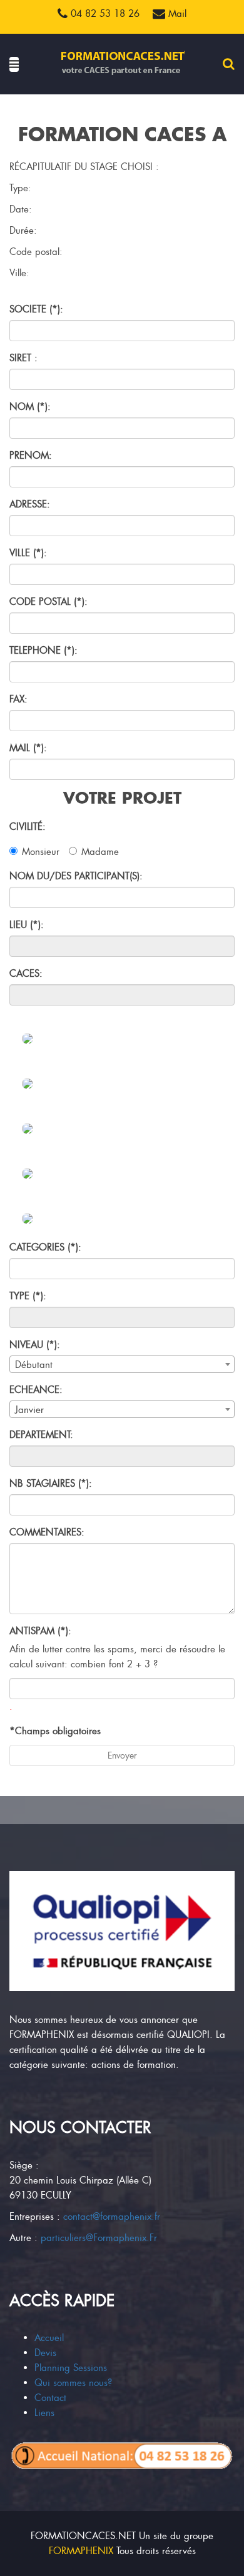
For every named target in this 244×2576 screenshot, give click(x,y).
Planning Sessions (71, 2368)
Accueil (49, 2338)
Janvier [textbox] (29, 1410)
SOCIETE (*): (36, 309)
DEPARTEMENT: (41, 1435)
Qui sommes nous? (73, 2383)
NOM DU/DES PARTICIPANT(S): (76, 876)
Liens (44, 2413)
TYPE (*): (28, 1296)
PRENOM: (31, 456)
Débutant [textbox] (34, 1365)
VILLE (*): (28, 553)
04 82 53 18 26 (104, 14)
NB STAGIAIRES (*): (51, 1484)
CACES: (26, 974)
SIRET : (23, 358)
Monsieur (41, 852)
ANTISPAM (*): (40, 1631)
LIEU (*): (27, 925)
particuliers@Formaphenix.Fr (99, 2238)
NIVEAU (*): (35, 1345)
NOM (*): (30, 407)
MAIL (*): (28, 748)
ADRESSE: (30, 504)
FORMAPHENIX (81, 2551)
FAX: (18, 699)
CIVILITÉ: (28, 827)
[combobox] (122, 1364)
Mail (176, 14)
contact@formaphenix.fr (112, 2217)
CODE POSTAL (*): (48, 602)
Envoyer (122, 1755)
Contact (50, 2398)
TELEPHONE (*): (43, 651)
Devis (45, 2353)
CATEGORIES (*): (45, 1247)
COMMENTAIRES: (47, 1532)
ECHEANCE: (36, 1390)
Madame (100, 852)
